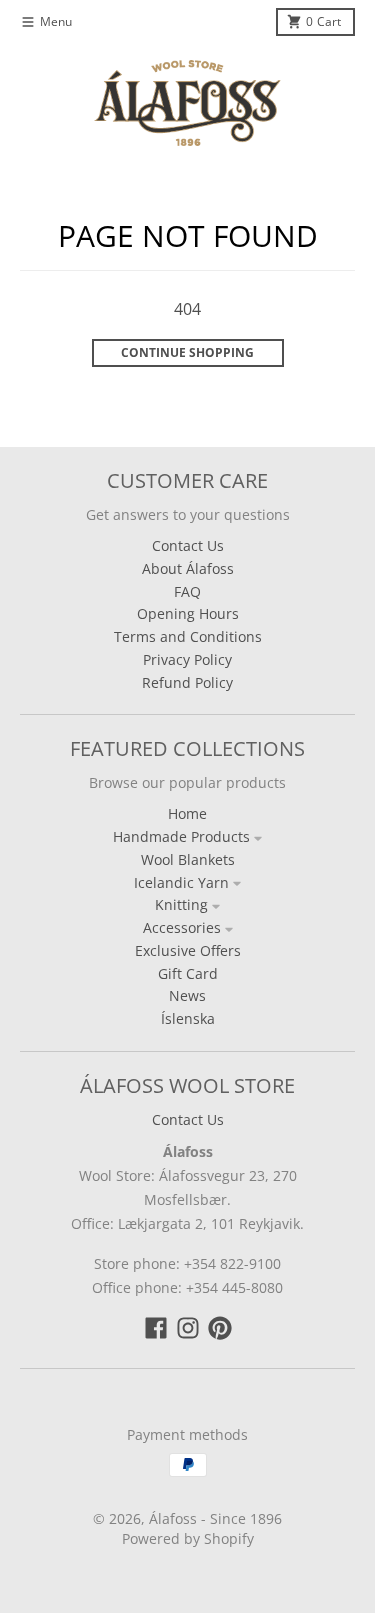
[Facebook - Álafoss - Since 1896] (156, 1328)
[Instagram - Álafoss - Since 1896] (188, 1328)
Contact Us (188, 1119)
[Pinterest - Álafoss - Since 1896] (220, 1328)
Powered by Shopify (188, 1538)
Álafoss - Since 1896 (215, 1518)
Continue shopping (187, 352)
